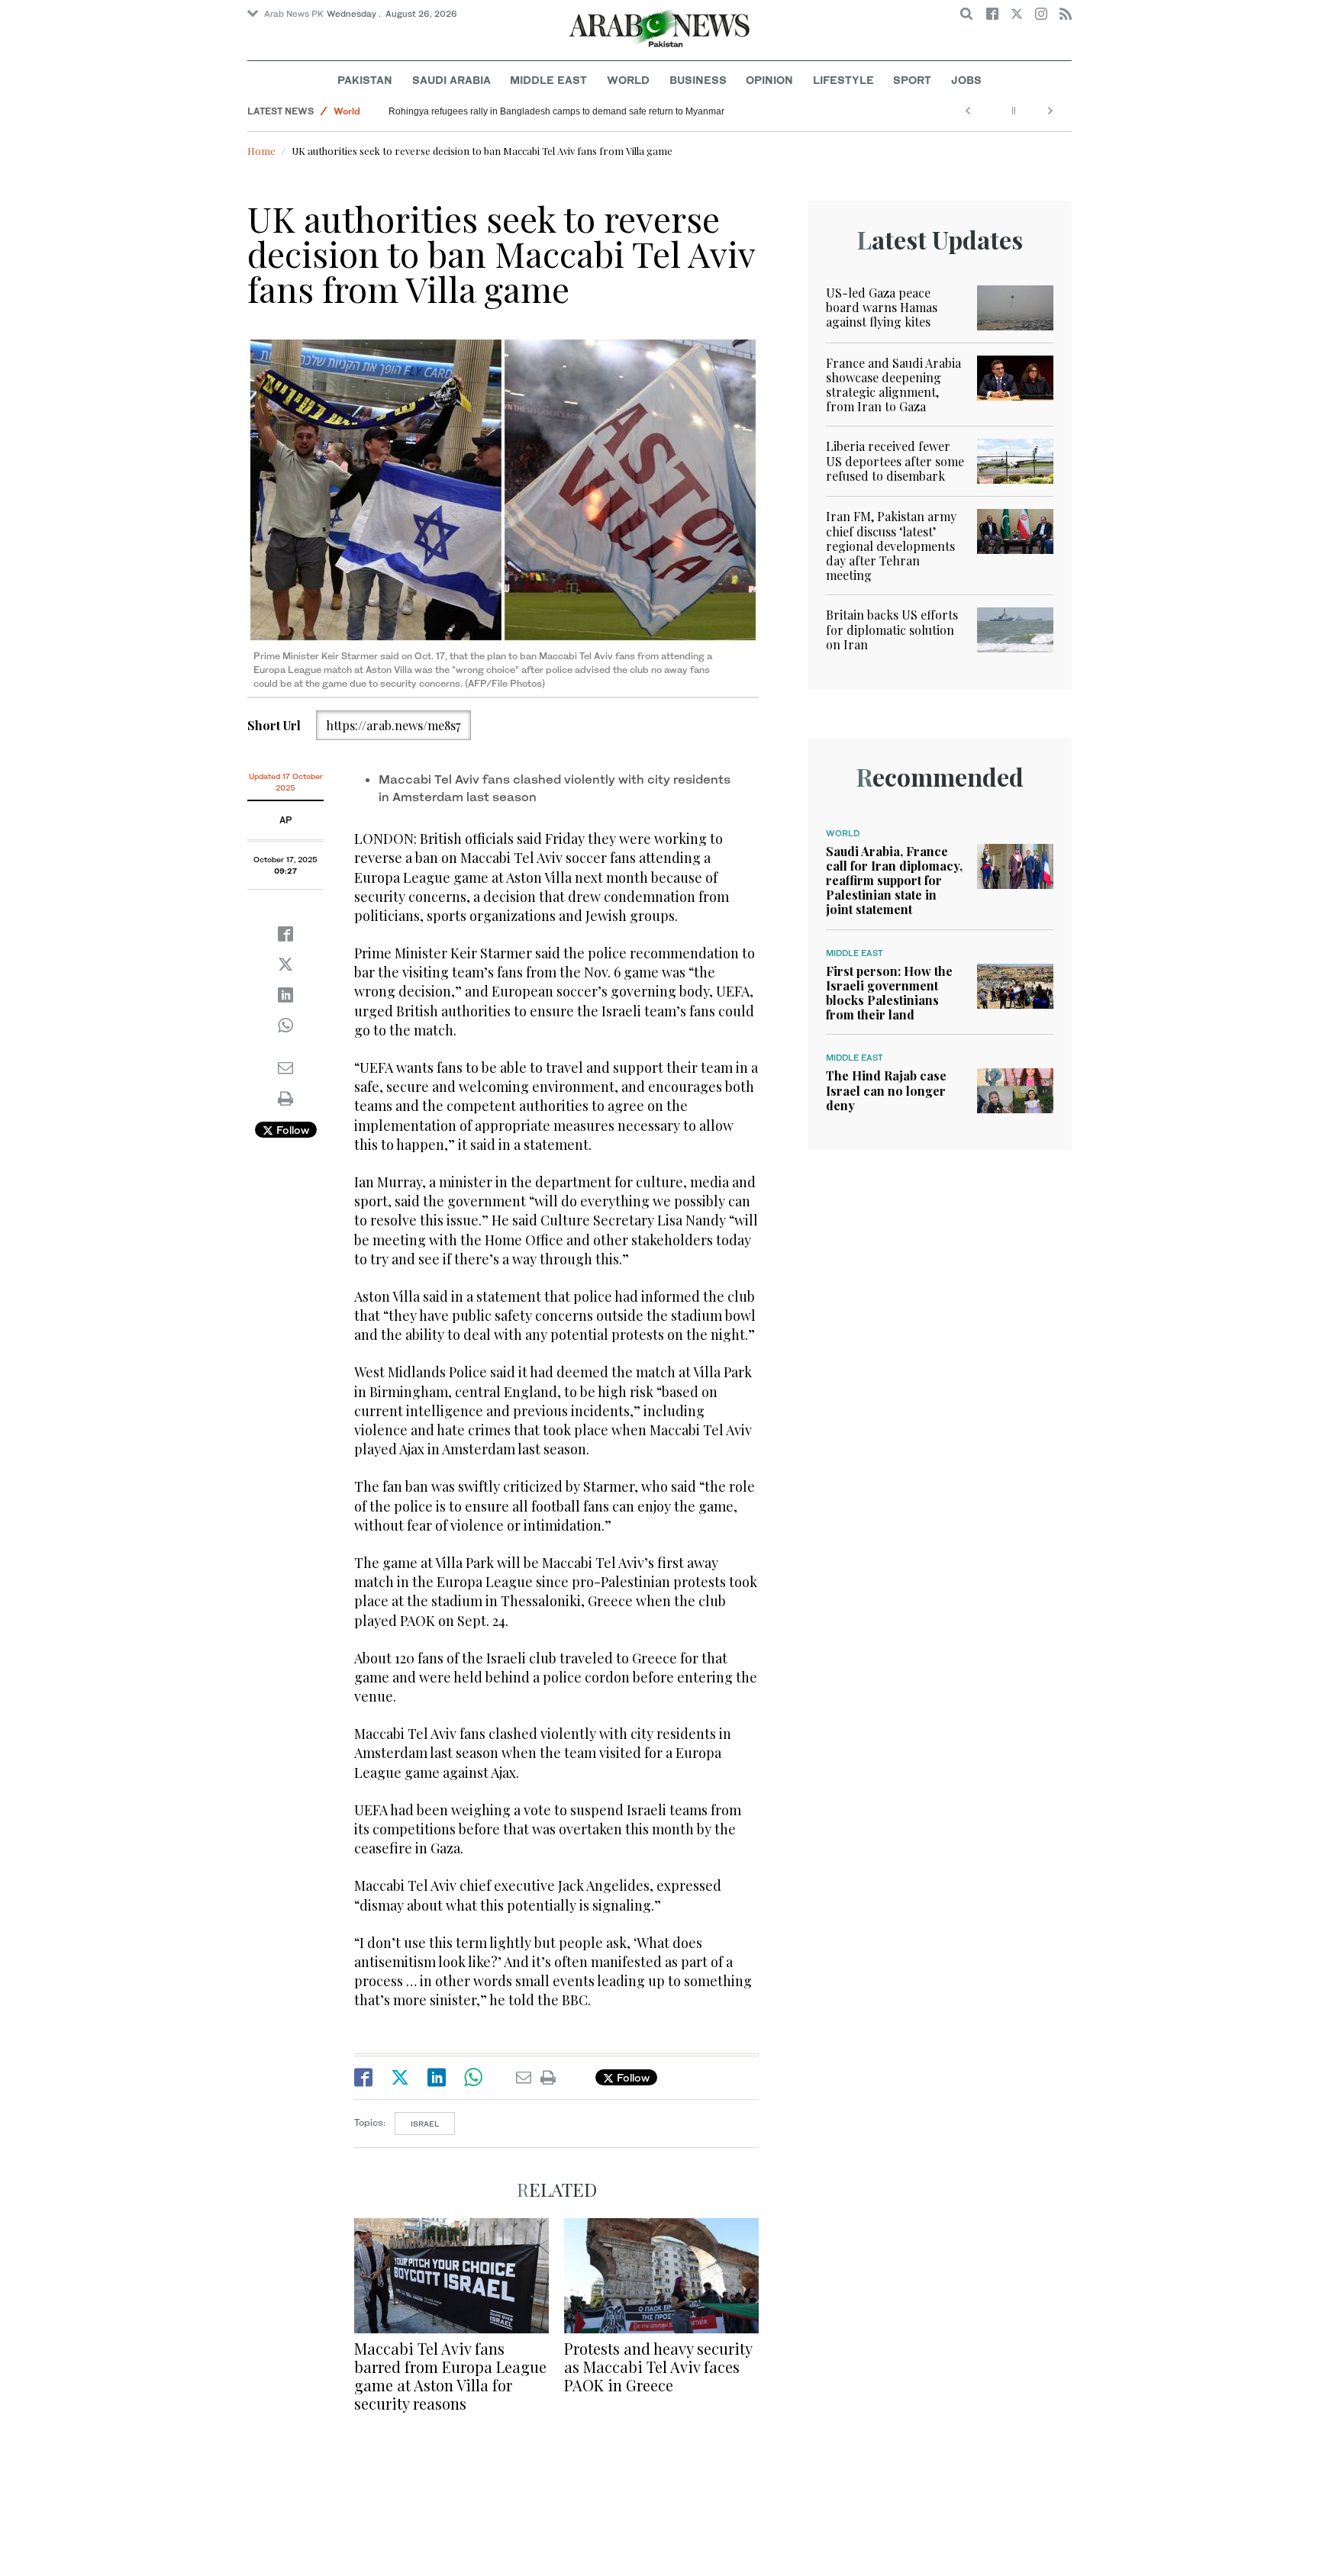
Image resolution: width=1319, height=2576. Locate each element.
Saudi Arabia (451, 80)
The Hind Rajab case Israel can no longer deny (886, 1090)
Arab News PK (294, 14)
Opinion (769, 80)
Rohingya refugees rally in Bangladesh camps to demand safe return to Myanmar (556, 111)
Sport (912, 80)
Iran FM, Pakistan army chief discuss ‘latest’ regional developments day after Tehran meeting (891, 546)
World (628, 80)
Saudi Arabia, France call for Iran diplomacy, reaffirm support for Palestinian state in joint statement (894, 881)
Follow (291, 1130)
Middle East (548, 80)
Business (698, 80)
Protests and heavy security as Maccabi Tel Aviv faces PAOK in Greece (658, 2367)
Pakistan (365, 80)
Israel (425, 2124)
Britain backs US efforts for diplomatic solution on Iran (892, 629)
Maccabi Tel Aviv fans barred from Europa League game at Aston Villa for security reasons (450, 2376)
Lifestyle (843, 80)
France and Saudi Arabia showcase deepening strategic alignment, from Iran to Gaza (893, 385)
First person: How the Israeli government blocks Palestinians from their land (889, 993)
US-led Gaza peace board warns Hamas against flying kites (882, 307)
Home (261, 151)
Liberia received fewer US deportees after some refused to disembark (895, 460)
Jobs (966, 80)
